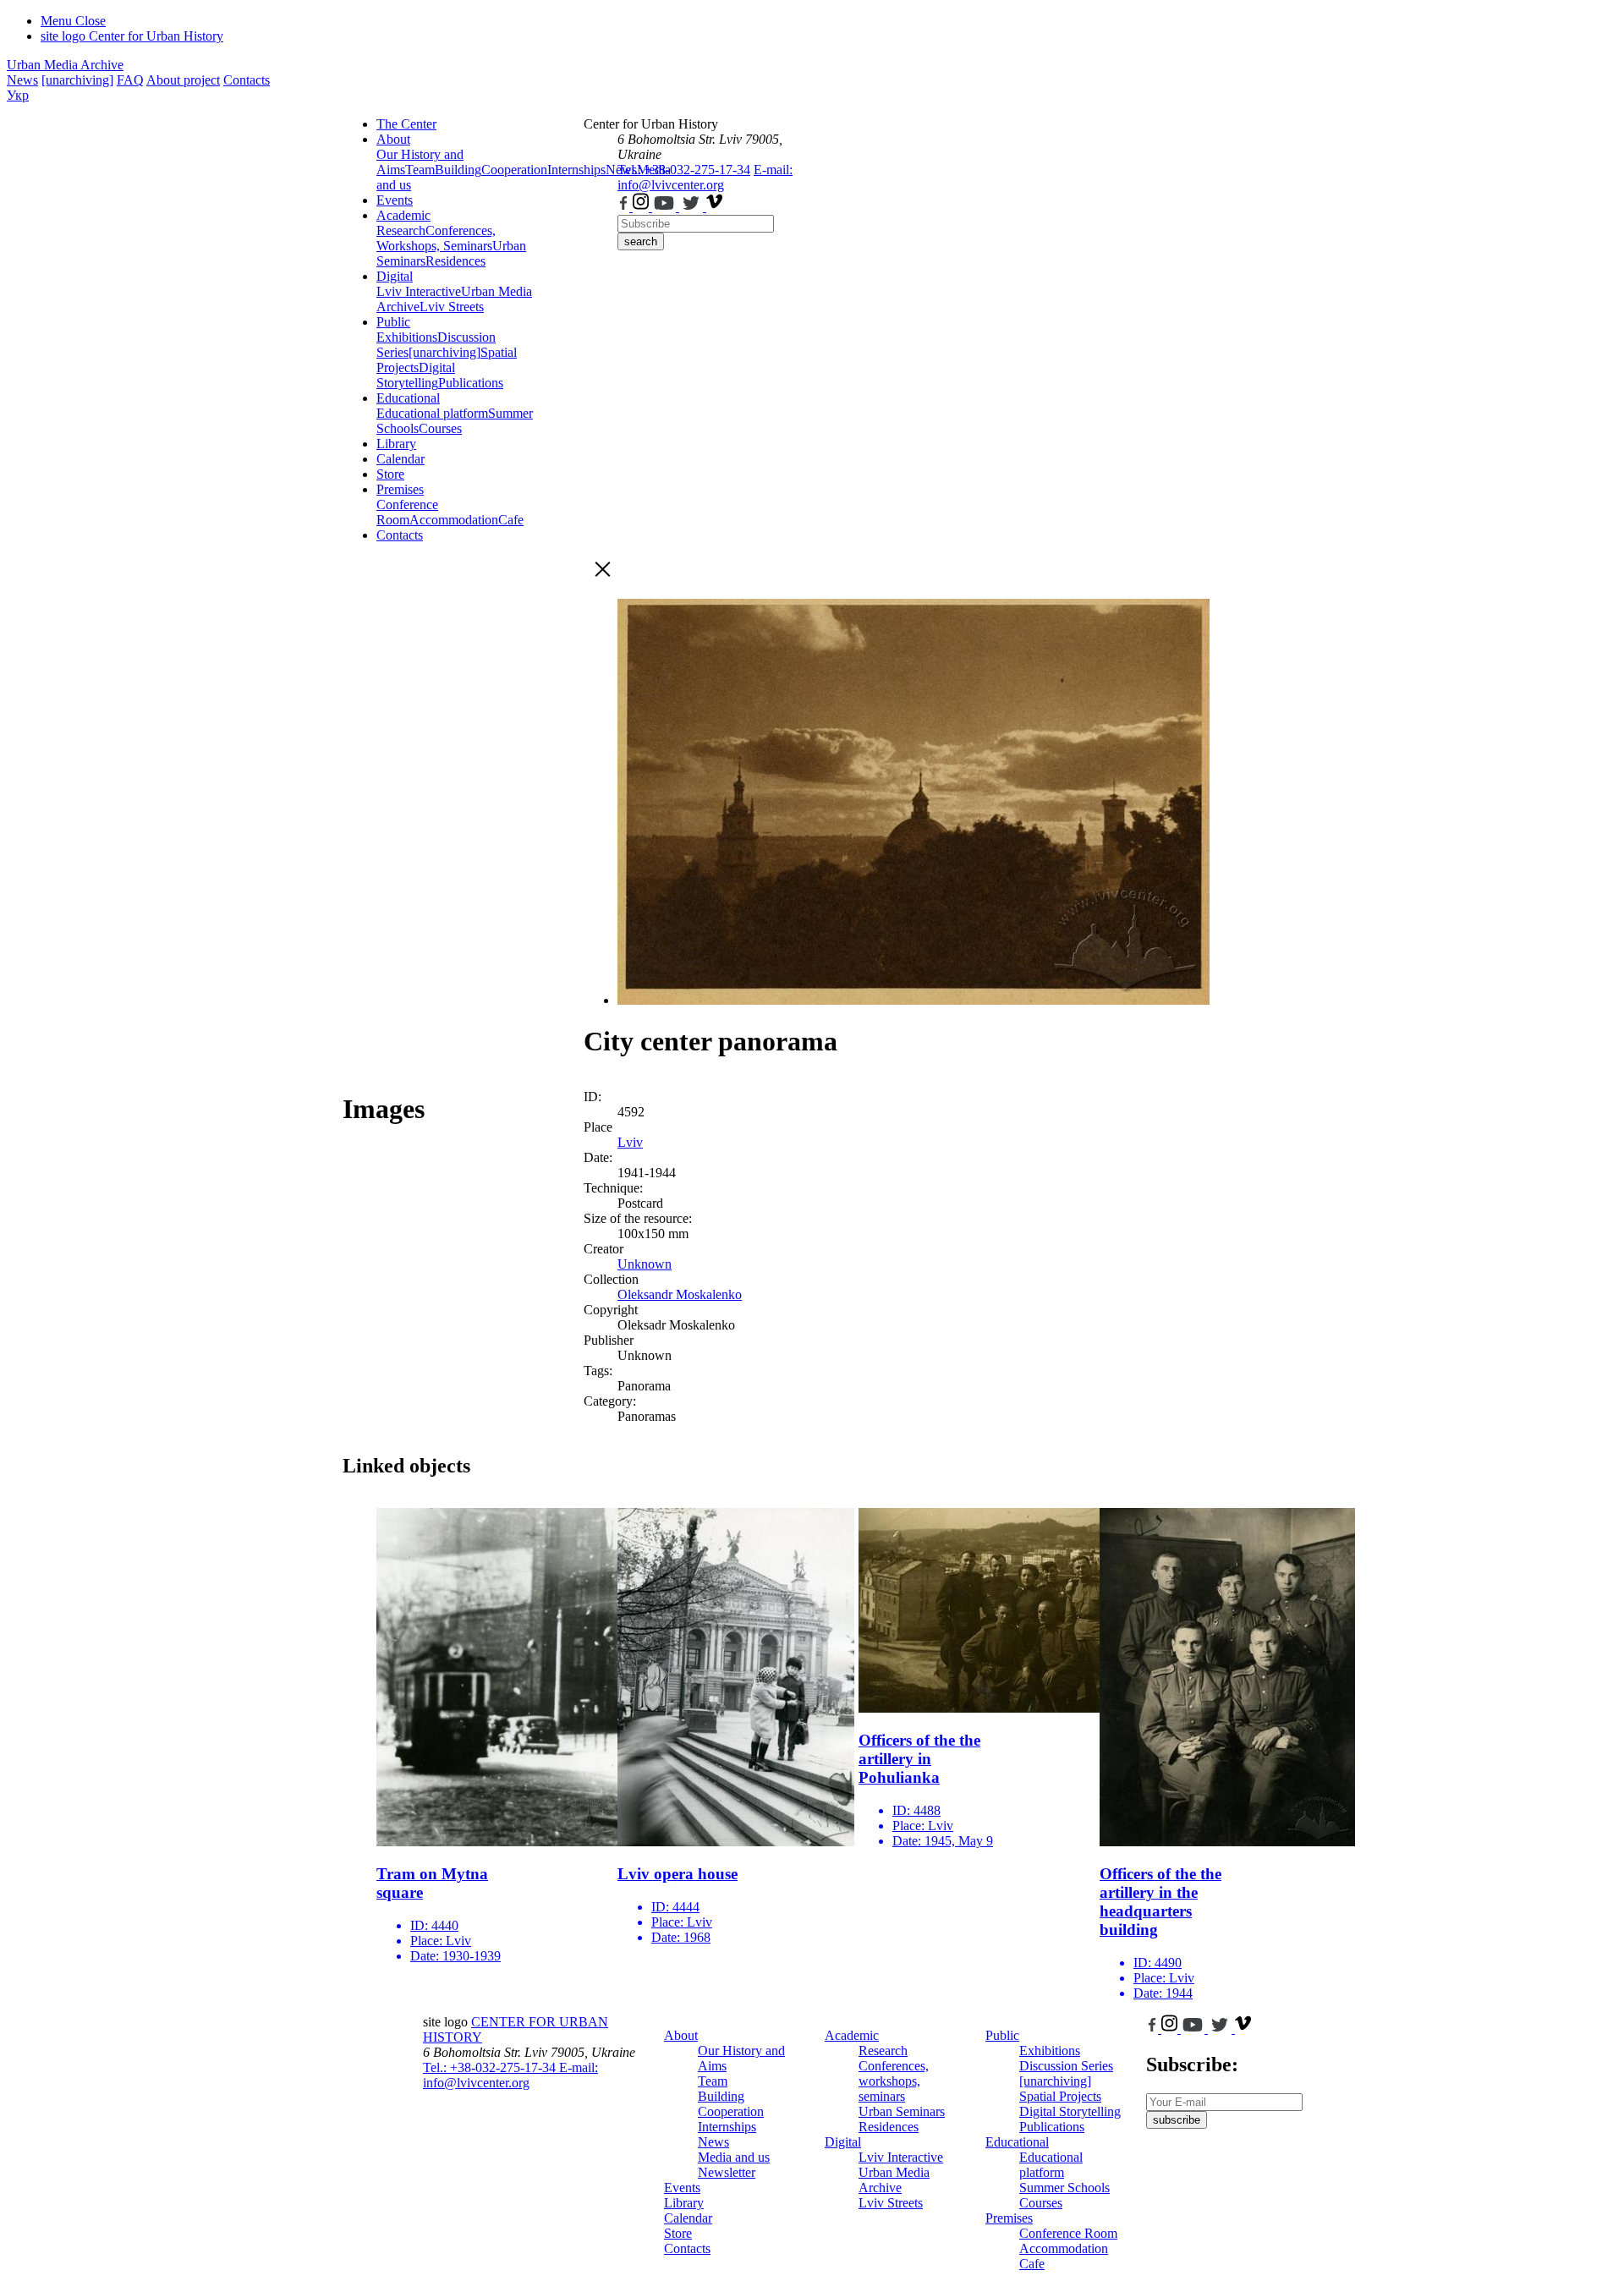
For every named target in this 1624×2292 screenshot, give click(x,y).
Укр (18, 95)
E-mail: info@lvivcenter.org (705, 177)
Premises (400, 489)
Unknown (645, 1264)
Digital (395, 276)
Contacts (247, 80)
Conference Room (407, 512)
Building (458, 170)
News (22, 80)
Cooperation (514, 170)
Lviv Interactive (419, 291)
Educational (408, 398)
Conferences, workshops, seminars (894, 2081)
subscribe (1177, 2120)
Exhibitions (407, 337)
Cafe (511, 520)
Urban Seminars (902, 2111)
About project (183, 80)
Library (396, 444)
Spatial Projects (1060, 2096)
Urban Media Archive (65, 65)
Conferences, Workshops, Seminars (436, 238)
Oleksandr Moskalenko (680, 1294)
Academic (403, 215)
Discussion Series (1066, 2066)
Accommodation (454, 520)
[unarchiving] (77, 80)
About (393, 139)
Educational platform (432, 413)
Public (393, 322)
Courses (440, 428)
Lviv (630, 1142)
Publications (471, 383)
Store (390, 474)
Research (401, 230)
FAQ (130, 80)
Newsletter (727, 2172)
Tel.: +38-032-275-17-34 (684, 170)
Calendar (401, 459)
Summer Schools (1064, 2188)
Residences (455, 261)
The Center (406, 124)
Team (420, 170)
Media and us (734, 2157)
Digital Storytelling (416, 375)
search (641, 241)
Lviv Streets (452, 307)
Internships (727, 2127)
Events (395, 200)
